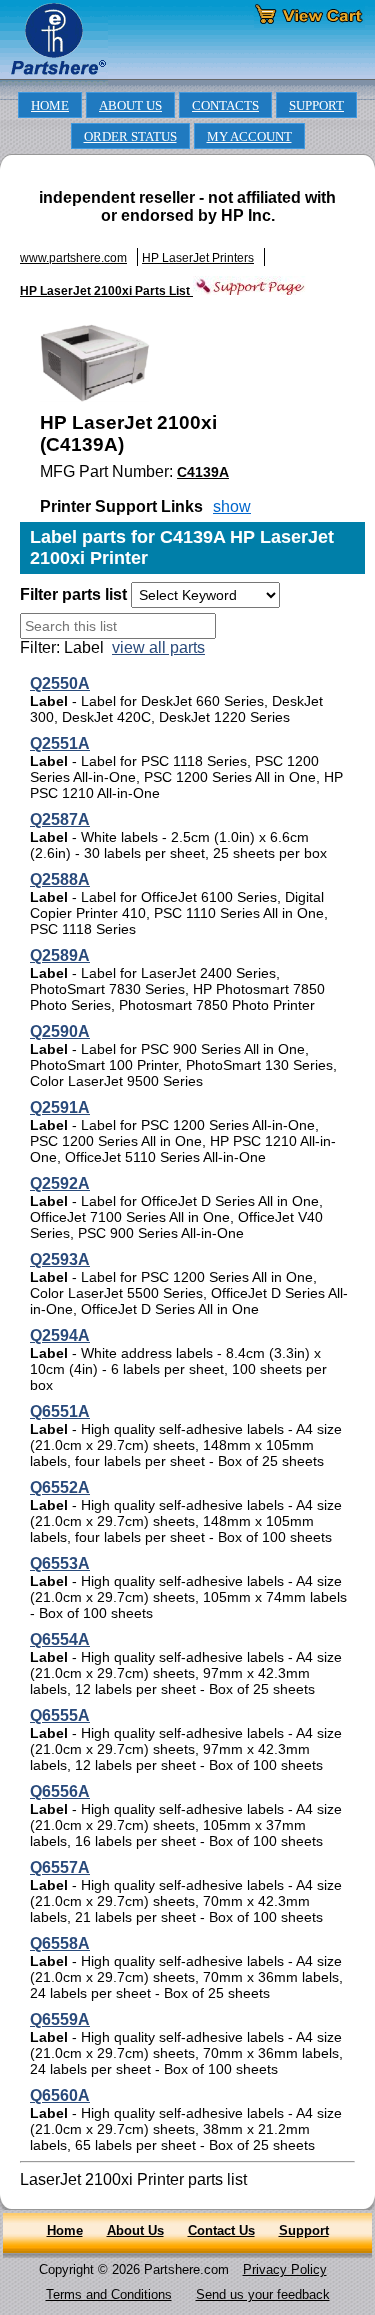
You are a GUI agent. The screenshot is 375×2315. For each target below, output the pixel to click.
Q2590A (60, 1031)
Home (65, 2230)
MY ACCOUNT (249, 137)
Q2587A (60, 819)
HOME (50, 106)
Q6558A (60, 1943)
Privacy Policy (285, 2269)
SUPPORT (316, 106)
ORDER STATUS (130, 137)
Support (304, 2230)
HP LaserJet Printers (198, 258)
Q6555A (60, 1715)
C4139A (203, 472)
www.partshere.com (73, 258)
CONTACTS (225, 106)
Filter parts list (73, 594)
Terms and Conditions (109, 2294)
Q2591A (60, 1107)
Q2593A (60, 1259)
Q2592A (60, 1183)
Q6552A (60, 1487)
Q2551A (60, 743)
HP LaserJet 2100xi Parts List (106, 291)
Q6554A (60, 1639)
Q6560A (60, 2095)
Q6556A (60, 1791)
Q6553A (60, 1563)
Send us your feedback (263, 2294)
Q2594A (60, 1335)
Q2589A (60, 955)
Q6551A (60, 1411)
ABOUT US (130, 106)
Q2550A (60, 683)
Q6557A (60, 1867)
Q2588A (60, 879)
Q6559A (60, 2019)
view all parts (158, 647)
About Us (135, 2230)
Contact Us (221, 2230)
